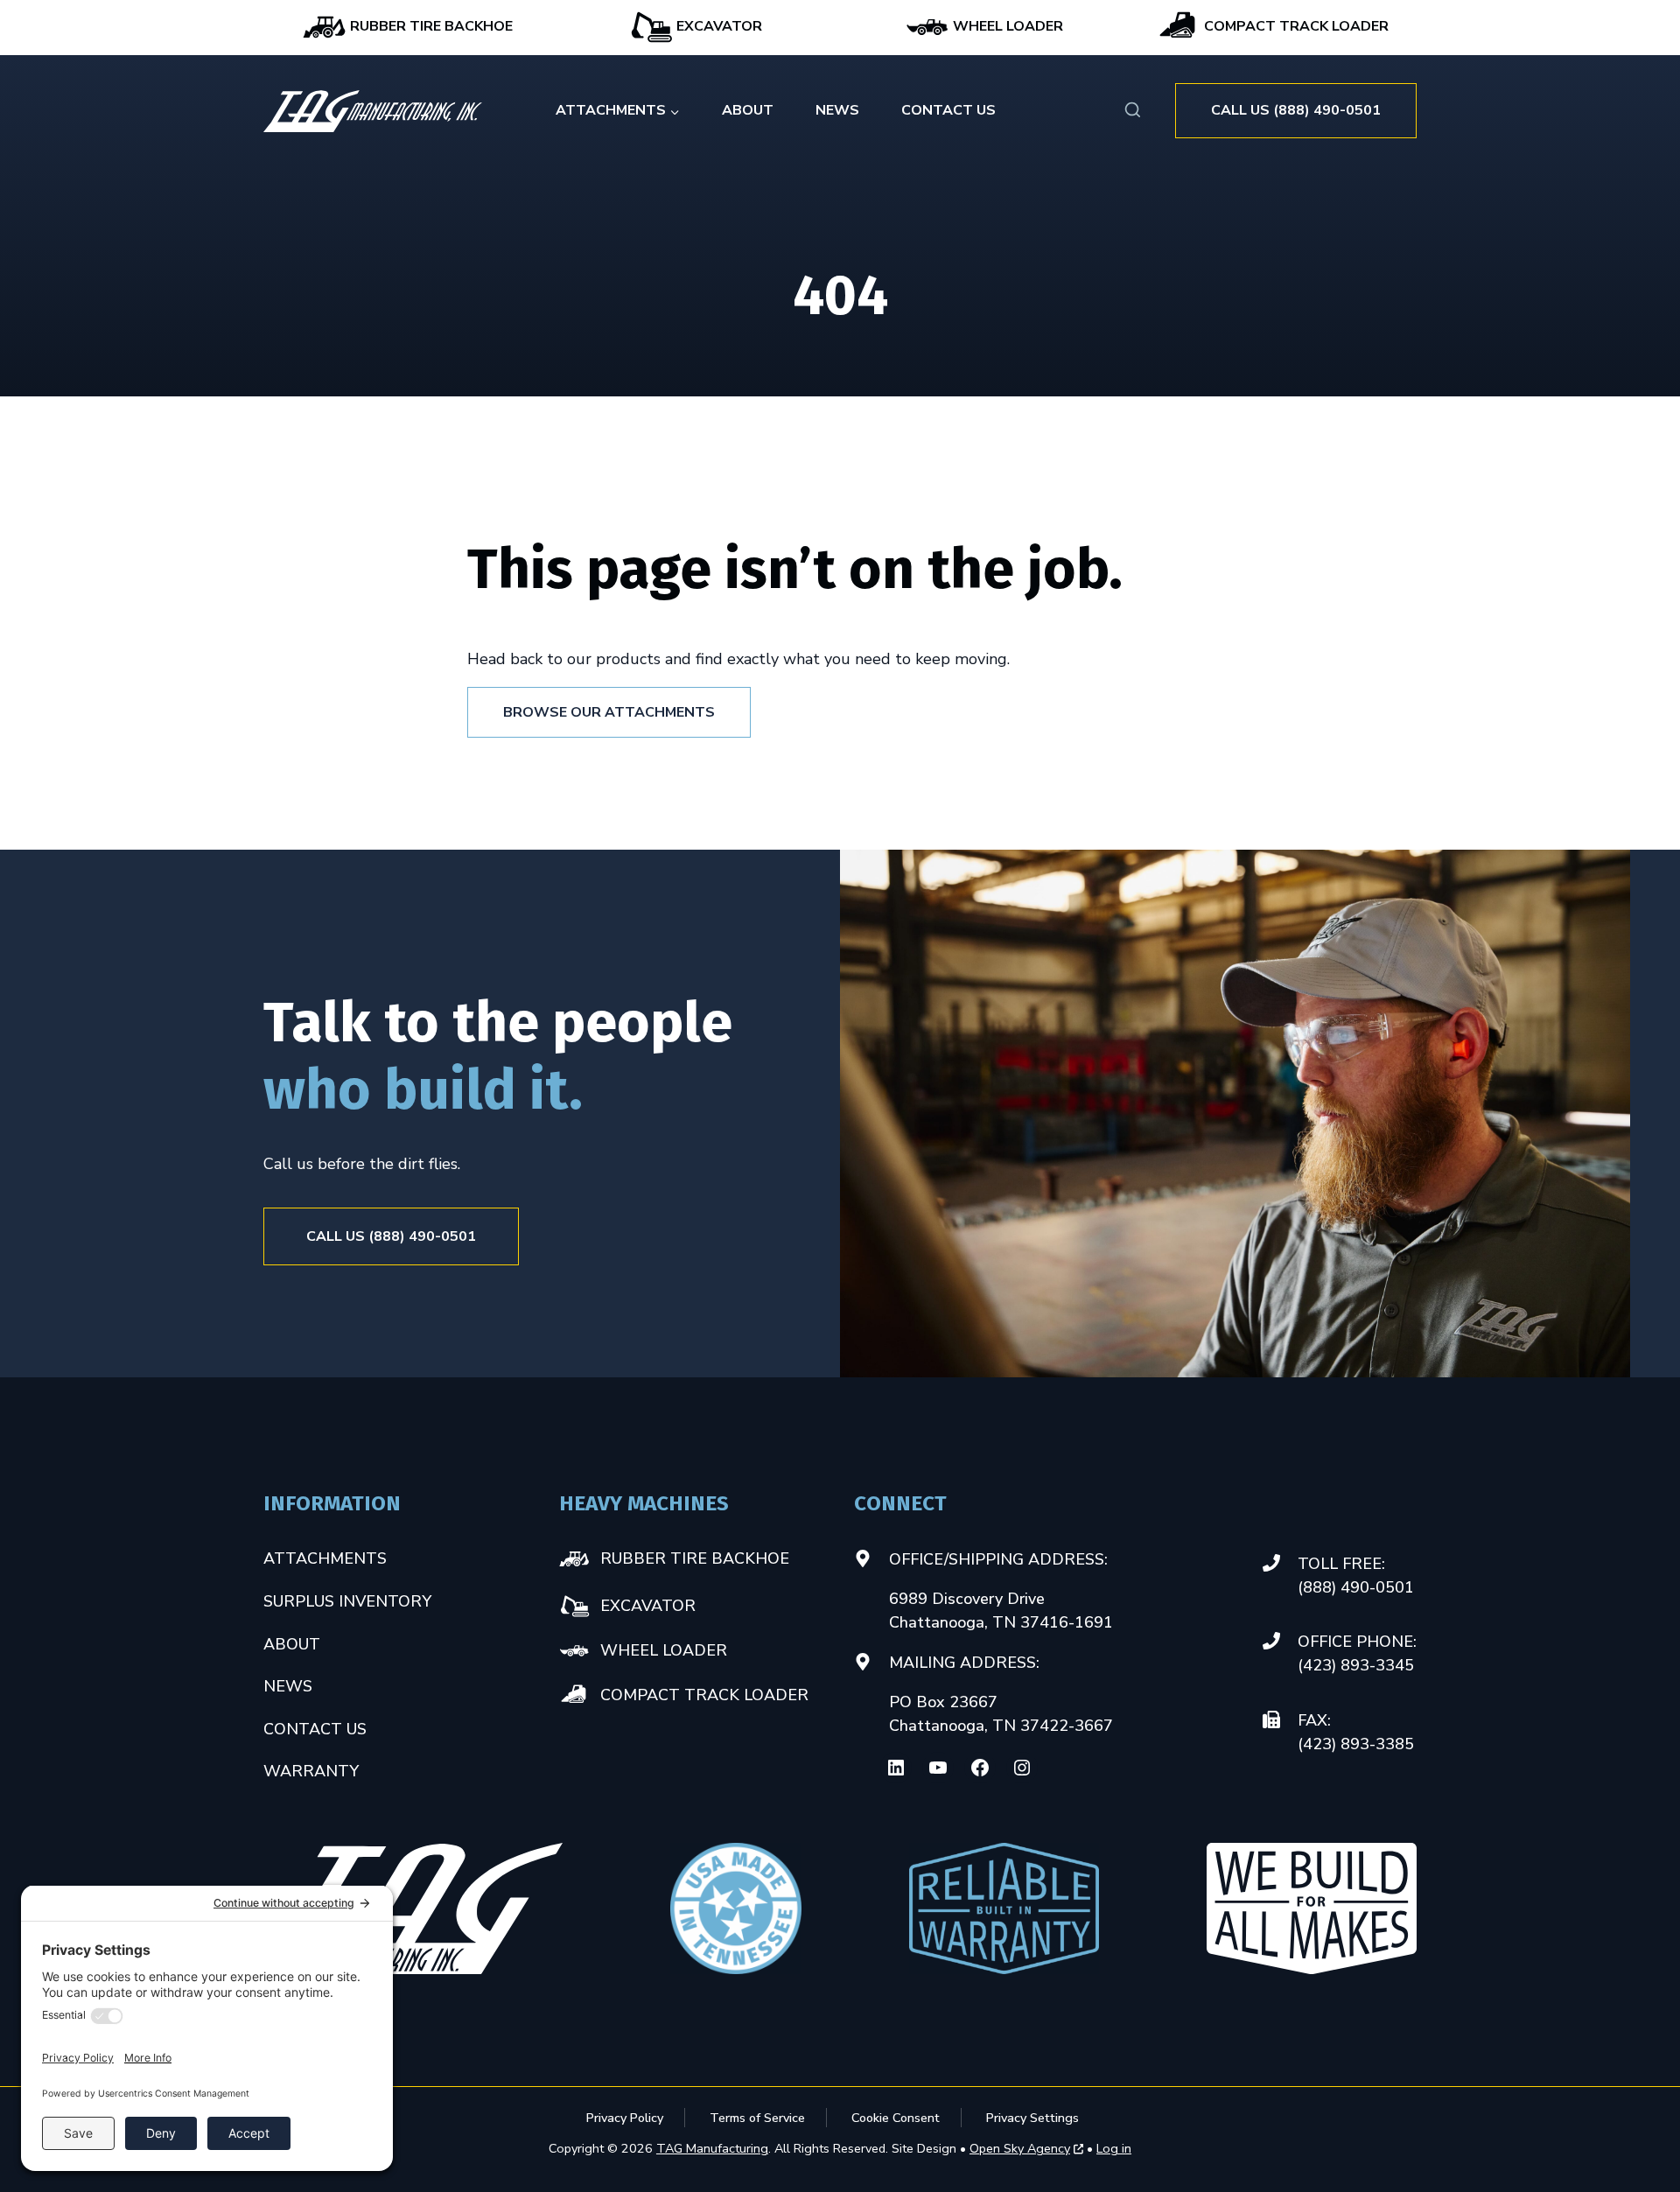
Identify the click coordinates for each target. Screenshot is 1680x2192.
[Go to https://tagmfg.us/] (373, 111)
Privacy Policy (625, 2118)
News (837, 110)
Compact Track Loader (1295, 26)
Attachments (325, 1558)
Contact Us (948, 110)
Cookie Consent (896, 2118)
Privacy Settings (1032, 2118)
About (748, 110)
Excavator (717, 26)
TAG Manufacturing (712, 2148)
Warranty (311, 1771)
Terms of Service (757, 2118)
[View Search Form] (1133, 111)
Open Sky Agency (1020, 2149)
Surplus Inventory (347, 1601)
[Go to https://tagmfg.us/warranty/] (1004, 1908)
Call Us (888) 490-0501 (1296, 110)
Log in (1114, 2148)
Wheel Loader (1006, 26)
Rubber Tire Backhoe (430, 26)
